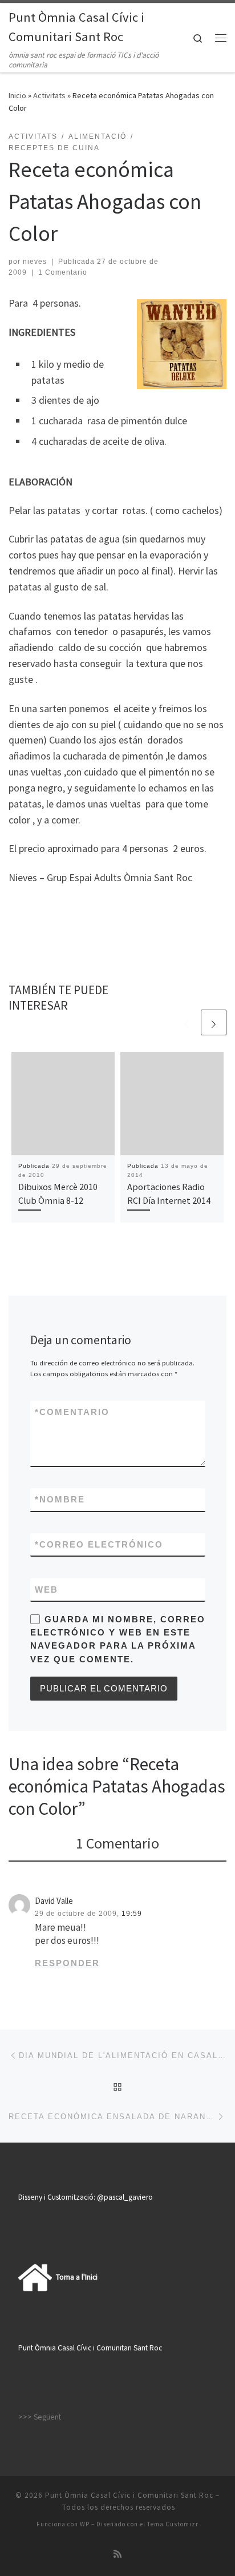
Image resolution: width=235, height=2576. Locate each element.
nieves (35, 262)
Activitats (49, 95)
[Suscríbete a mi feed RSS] (117, 2554)
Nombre (60, 1499)
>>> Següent (40, 2417)
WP (85, 2524)
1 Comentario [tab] (117, 1843)
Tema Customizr (173, 2524)
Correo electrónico (99, 1544)
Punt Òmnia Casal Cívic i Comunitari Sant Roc (129, 2495)
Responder (67, 1963)
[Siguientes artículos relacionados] (214, 1022)
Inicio (17, 95)
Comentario (72, 1412)
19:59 (132, 1914)
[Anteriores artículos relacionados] (186, 1022)
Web (46, 1590)
